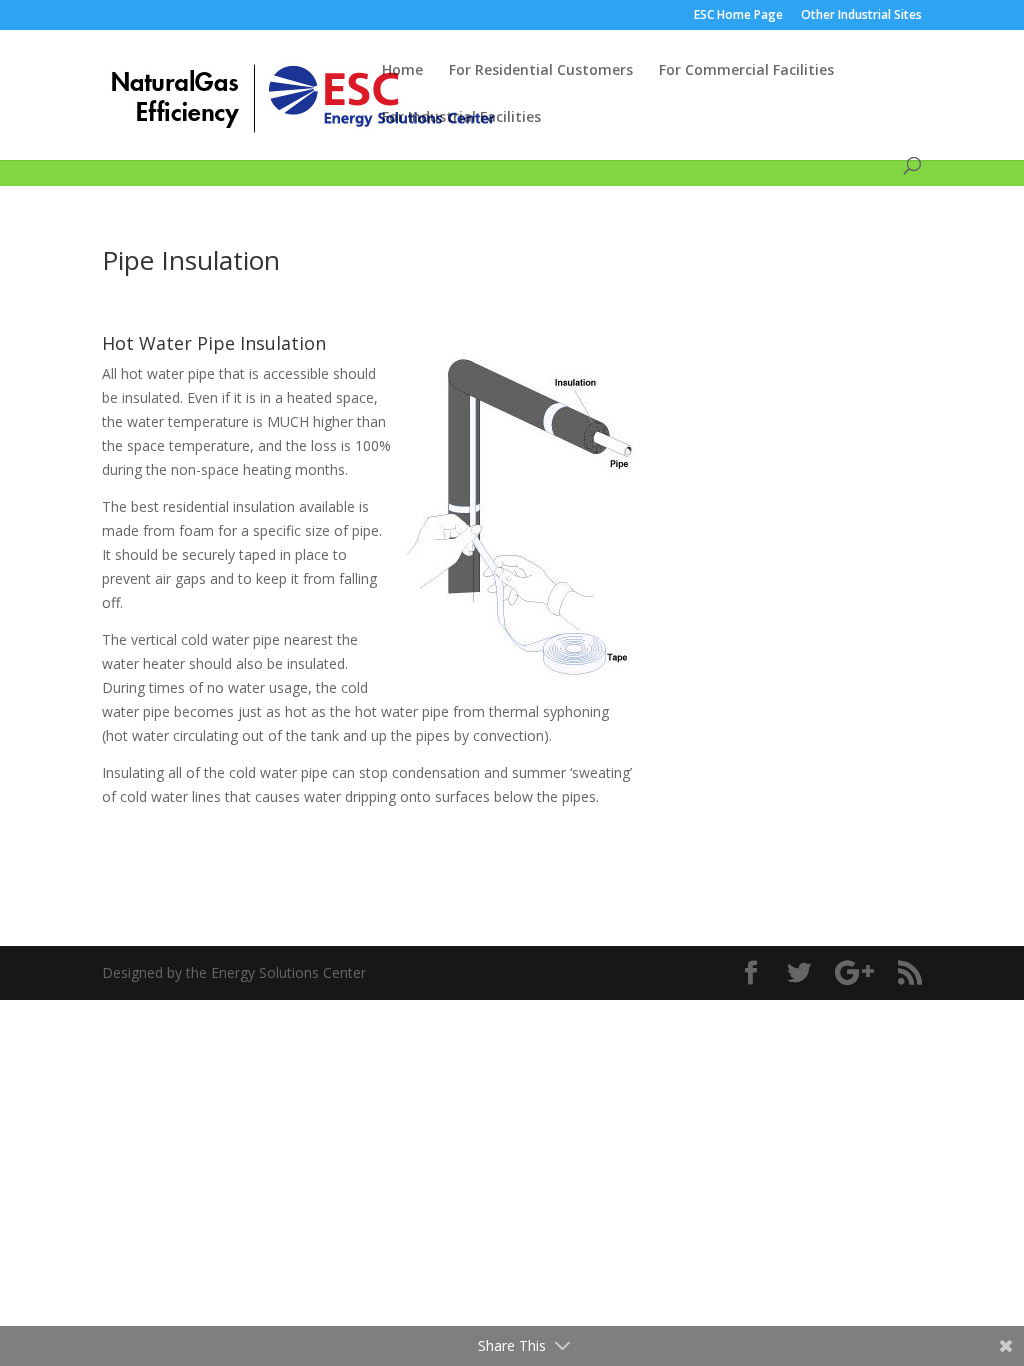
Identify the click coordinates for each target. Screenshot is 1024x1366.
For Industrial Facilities (461, 118)
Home (402, 71)
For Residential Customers (541, 71)
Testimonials (438, 151)
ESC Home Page (738, 16)
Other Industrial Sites (861, 16)
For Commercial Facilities (746, 71)
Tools (356, 151)
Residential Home (159, 151)
